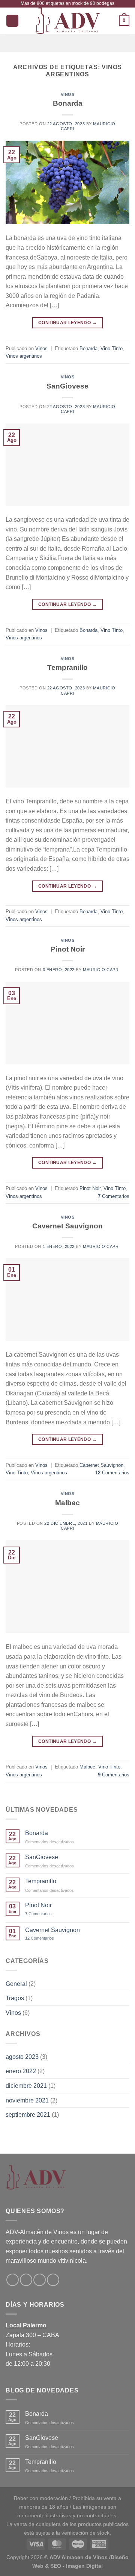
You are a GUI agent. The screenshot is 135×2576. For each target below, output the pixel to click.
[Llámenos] (53, 2280)
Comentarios (114, 1196)
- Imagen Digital (83, 2566)
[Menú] (67, 43)
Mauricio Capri (101, 970)
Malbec (67, 1503)
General (16, 1984)
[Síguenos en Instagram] (26, 2280)
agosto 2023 (22, 2057)
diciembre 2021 (26, 2086)
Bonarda (68, 103)
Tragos (15, 1998)
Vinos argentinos (24, 356)
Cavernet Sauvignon (67, 1226)
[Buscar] (12, 21)
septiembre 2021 (28, 2115)
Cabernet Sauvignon (101, 1465)
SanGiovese (67, 386)
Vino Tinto (112, 348)
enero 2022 (21, 2071)
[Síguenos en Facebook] (13, 2280)
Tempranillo (67, 667)
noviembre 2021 (27, 2100)
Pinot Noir (68, 949)
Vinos (68, 94)
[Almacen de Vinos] (67, 21)
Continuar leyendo (67, 323)
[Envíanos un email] (40, 2280)
